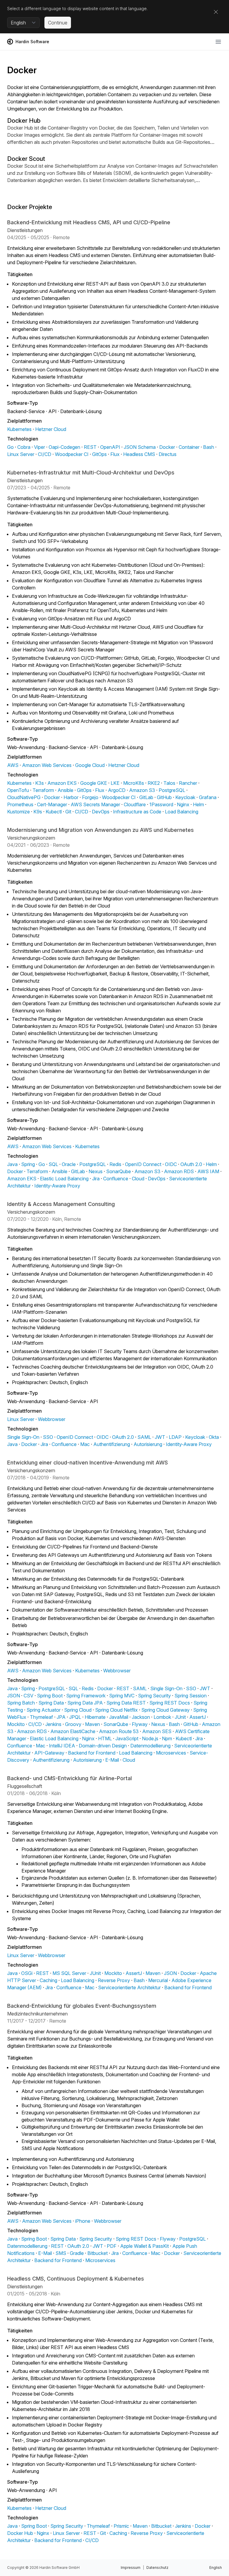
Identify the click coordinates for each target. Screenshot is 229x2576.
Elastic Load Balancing (64, 1179)
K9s (38, 812)
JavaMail (119, 1717)
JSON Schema (140, 447)
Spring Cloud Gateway (165, 1710)
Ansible (65, 790)
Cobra (24, 447)
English (216, 2568)
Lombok (162, 1717)
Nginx (183, 804)
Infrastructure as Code (137, 812)
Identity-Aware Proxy (57, 1186)
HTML (105, 1738)
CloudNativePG (24, 797)
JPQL (75, 1717)
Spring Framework (86, 1696)
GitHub (164, 797)
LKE (115, 783)
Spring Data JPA (85, 1703)
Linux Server (21, 454)
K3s (40, 783)
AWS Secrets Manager (95, 804)
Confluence (116, 1179)
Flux (115, 454)
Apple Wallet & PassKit (144, 2246)
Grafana (208, 797)
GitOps (99, 454)
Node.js (150, 1738)
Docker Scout (26, 159)
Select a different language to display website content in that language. (77, 8)
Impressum (131, 2568)
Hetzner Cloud (51, 429)
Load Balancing (182, 812)
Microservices (171, 1753)
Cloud (138, 1179)
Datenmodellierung (150, 1746)
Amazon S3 (142, 790)
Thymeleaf (41, 1717)
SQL (53, 1164)
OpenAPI (110, 447)
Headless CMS (139, 454)
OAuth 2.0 (191, 1164)
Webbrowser (52, 1419)
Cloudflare (135, 804)
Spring (28, 1164)
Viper (40, 447)
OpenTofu (18, 790)
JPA (61, 1717)
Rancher (188, 783)
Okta (214, 1437)
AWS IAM (208, 1171)
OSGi (27, 1973)
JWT (160, 1437)
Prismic (121, 2526)
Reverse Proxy (114, 1980)
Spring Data (51, 1703)
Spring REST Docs (170, 1703)
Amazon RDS (179, 1171)
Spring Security (154, 1696)
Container (189, 447)
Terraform (43, 790)
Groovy (73, 1724)
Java (12, 1164)
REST (90, 447)
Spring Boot (50, 1696)
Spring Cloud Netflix (116, 1710)
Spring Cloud (78, 1710)
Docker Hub (24, 121)
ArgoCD (117, 790)
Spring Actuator (44, 1710)
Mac (85, 1444)
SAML (144, 1437)
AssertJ (198, 1717)
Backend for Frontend (92, 1753)
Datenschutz (157, 2568)
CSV (28, 1696)
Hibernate (95, 1717)
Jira (96, 1179)
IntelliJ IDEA (62, 1746)
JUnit (180, 1717)
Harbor (71, 797)
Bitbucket (98, 2253)
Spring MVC (122, 1696)
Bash (209, 447)
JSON (14, 1696)
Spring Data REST (126, 1703)
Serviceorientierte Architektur (129, 1987)
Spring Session (191, 1696)
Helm (198, 804)
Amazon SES (157, 1731)
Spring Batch (21, 1703)
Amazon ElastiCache (73, 1731)
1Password (161, 804)
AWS (13, 765)
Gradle (77, 2253)
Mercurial (158, 1980)
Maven (92, 1724)
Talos (169, 783)
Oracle (69, 1164)
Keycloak (185, 797)
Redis (115, 1164)
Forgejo (90, 797)
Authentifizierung (112, 1444)
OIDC (171, 1164)
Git (68, 812)
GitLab (146, 797)
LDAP (175, 1437)
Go (10, 447)
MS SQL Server (69, 1973)
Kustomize (18, 812)
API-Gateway (49, 1753)
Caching (48, 1980)
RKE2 (154, 783)
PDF (112, 2246)
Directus (168, 454)
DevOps (101, 812)
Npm (167, 1738)
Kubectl (54, 812)
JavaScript (127, 1738)
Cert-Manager (52, 804)
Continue (58, 23)
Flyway (140, 1724)
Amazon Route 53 (119, 1731)
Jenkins (53, 1724)
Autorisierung (148, 1444)
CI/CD (45, 454)
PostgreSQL (172, 790)
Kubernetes (19, 429)
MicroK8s (134, 783)
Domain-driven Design (103, 1746)
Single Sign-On (23, 1437)
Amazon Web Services (47, 765)
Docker (167, 447)
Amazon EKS (62, 783)
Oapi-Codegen (64, 447)
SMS (61, 2253)
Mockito (16, 1724)
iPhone (83, 2221)
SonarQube (119, 1171)
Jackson (141, 1717)
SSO (48, 1437)
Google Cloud (90, 765)
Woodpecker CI (72, 454)
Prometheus (20, 804)
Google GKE (94, 783)
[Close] (216, 12)
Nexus (96, 1171)
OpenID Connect (143, 1164)
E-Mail (112, 1760)
